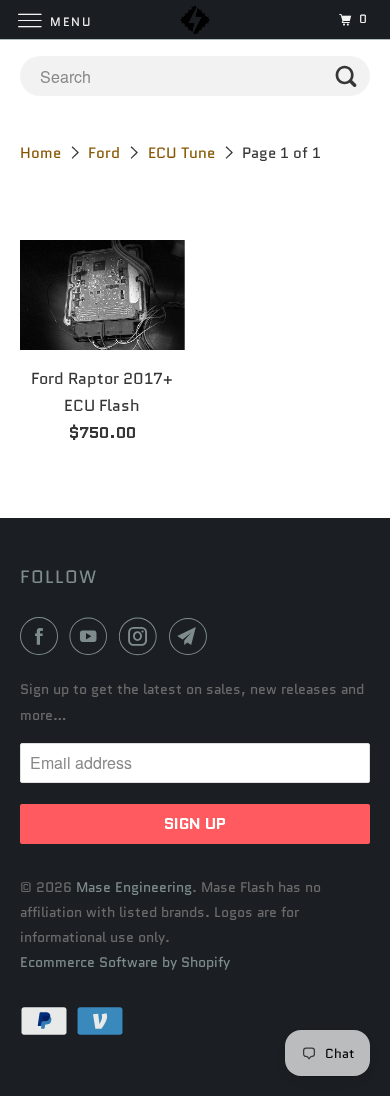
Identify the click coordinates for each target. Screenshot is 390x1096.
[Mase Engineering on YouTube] (92, 636)
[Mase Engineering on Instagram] (142, 636)
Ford (104, 153)
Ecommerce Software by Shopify (125, 962)
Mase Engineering (134, 887)
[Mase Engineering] (195, 19)
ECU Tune (181, 153)
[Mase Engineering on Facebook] (43, 636)
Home (40, 153)
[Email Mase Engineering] (192, 636)
